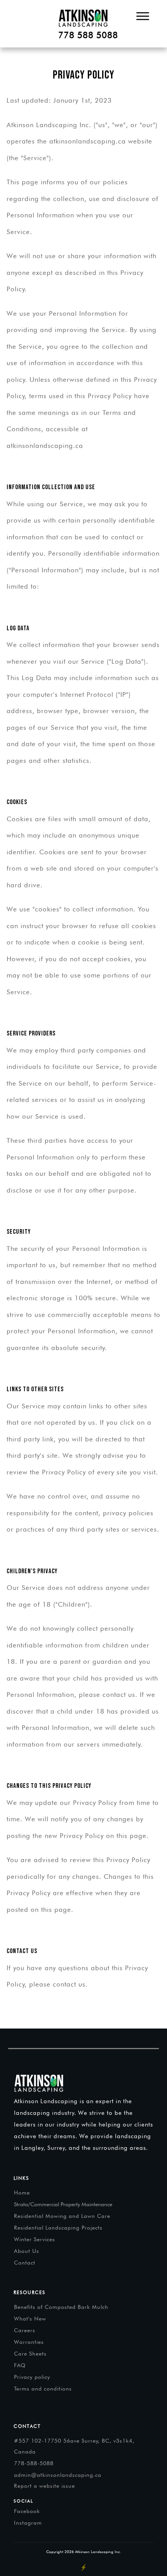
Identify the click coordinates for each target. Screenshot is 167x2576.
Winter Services (35, 2239)
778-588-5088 (34, 2463)
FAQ (20, 2365)
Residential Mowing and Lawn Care (62, 2216)
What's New (30, 2319)
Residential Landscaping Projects (58, 2228)
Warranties (29, 2342)
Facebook (27, 2511)
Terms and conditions (43, 2389)
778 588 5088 (88, 35)
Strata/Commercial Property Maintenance (63, 2204)
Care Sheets (30, 2354)
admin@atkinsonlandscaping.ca (58, 2475)
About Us (27, 2251)
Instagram (28, 2523)
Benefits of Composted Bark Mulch (61, 2307)
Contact (25, 2263)
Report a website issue (44, 2486)
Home (22, 2193)
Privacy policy (32, 2377)
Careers (25, 2330)
